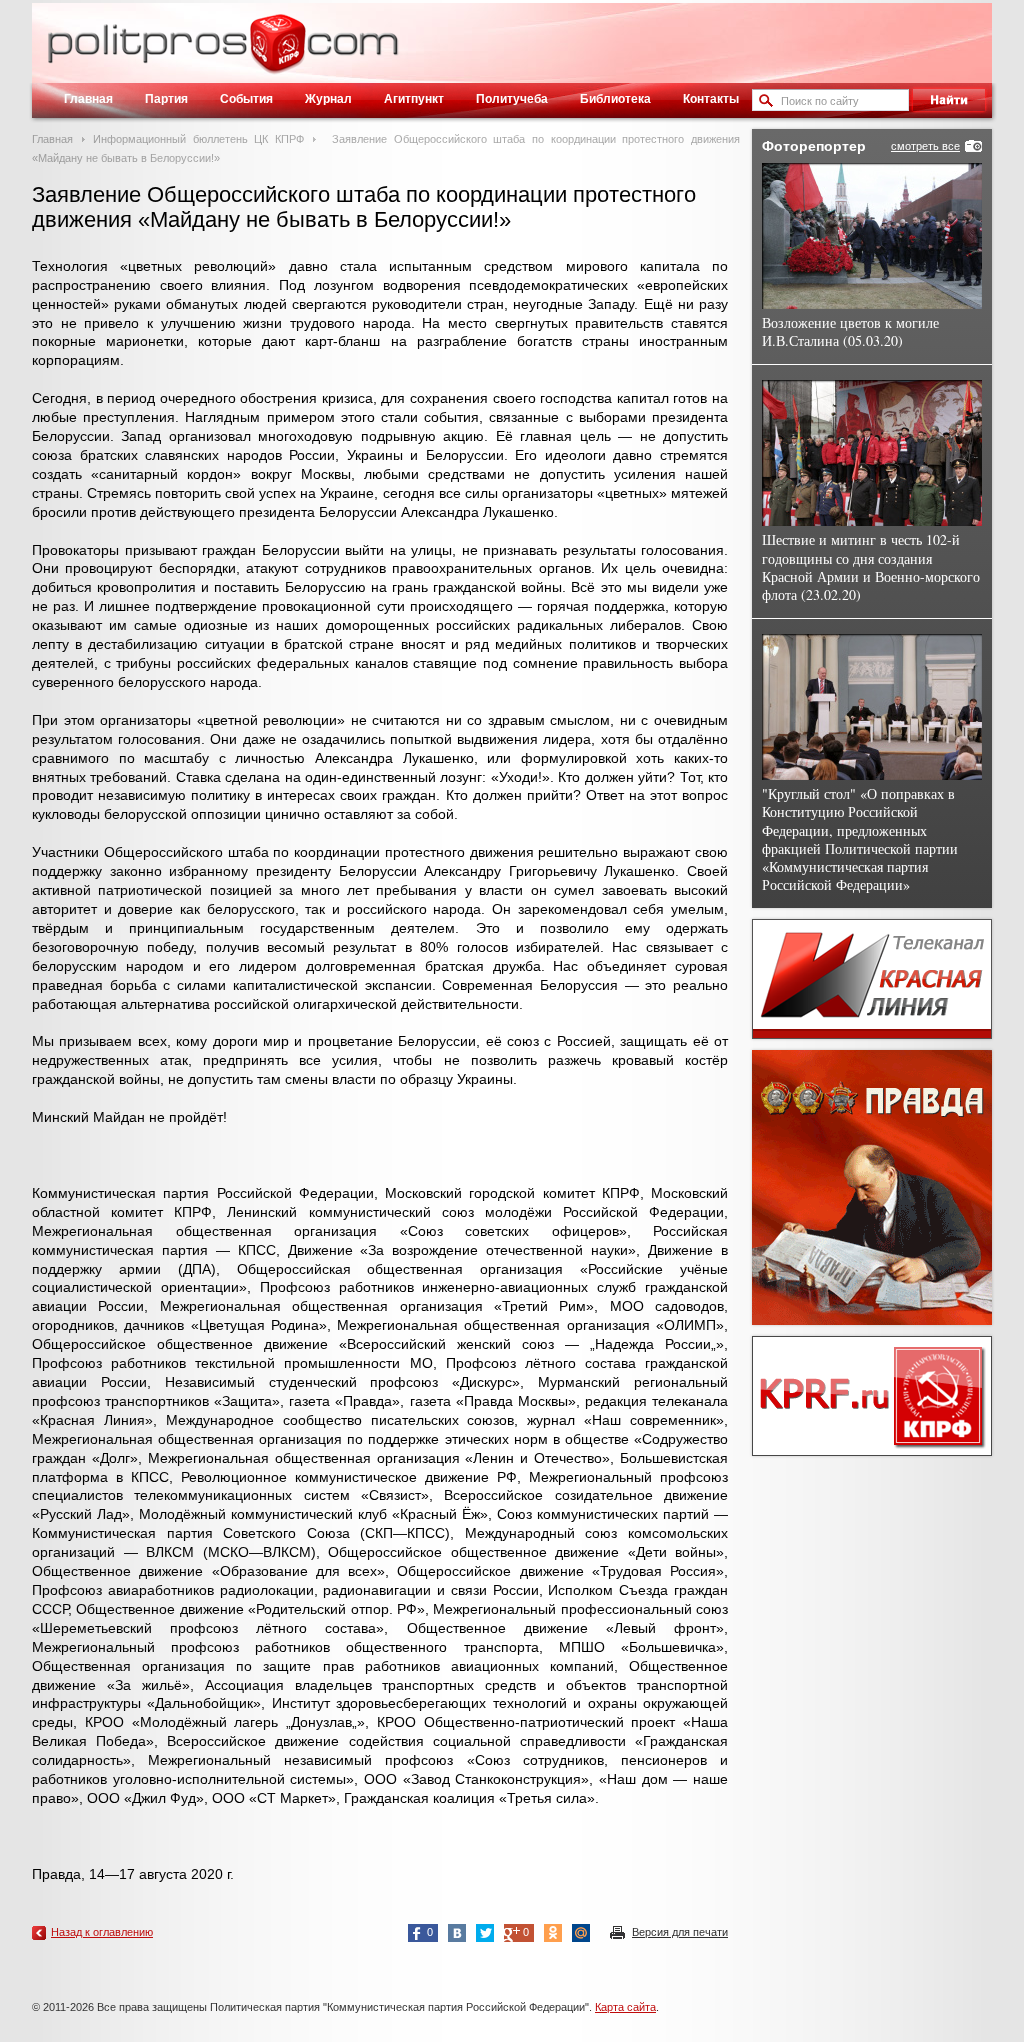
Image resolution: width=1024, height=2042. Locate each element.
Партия (166, 99)
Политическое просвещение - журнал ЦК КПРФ (277, 54)
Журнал (328, 99)
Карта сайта (625, 2007)
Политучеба (512, 99)
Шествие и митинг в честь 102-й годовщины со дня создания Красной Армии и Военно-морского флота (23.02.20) (871, 567)
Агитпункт (414, 99)
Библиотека (615, 99)
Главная (88, 99)
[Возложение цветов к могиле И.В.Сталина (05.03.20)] (872, 236)
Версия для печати (680, 1932)
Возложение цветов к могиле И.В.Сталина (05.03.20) (850, 331)
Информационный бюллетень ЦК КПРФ (198, 139)
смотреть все (925, 146)
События (246, 99)
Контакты (711, 99)
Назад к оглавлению (102, 1932)
